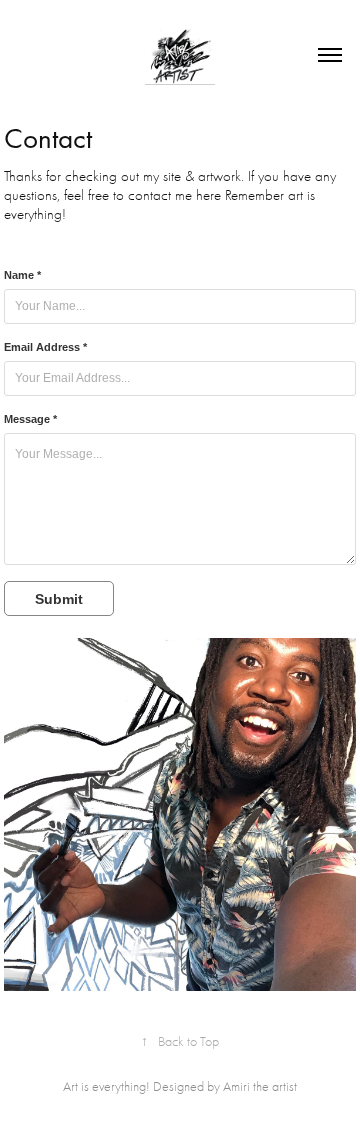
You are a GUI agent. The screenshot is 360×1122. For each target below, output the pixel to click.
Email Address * (45, 347)
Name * (22, 275)
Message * (30, 419)
